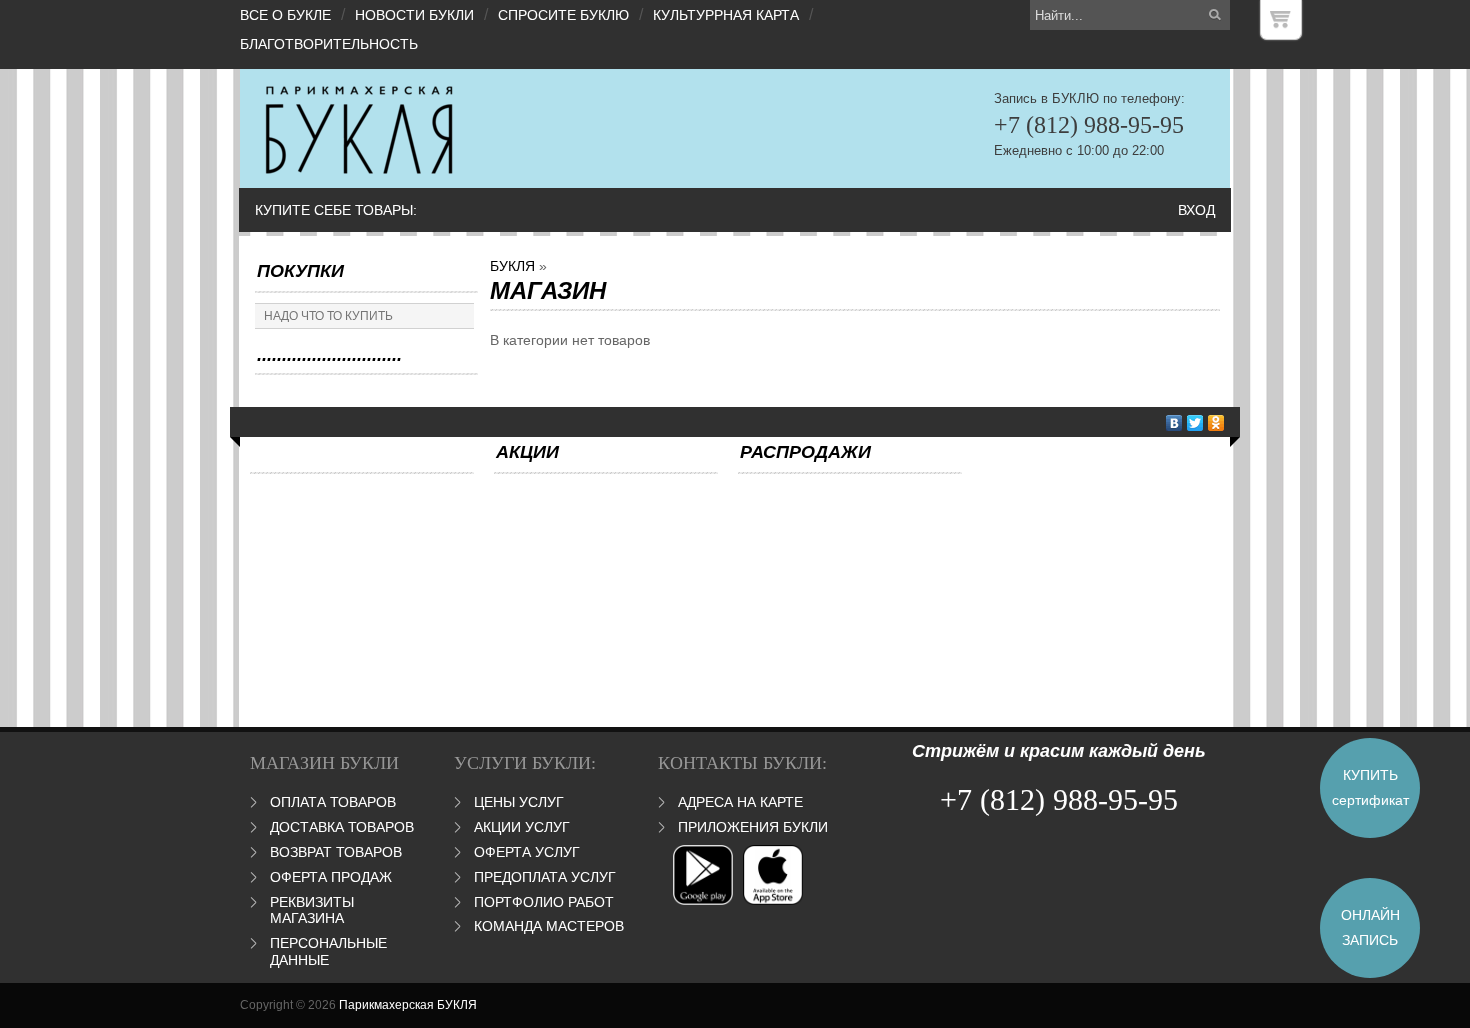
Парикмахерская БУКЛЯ (408, 1005)
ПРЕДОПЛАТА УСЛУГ (545, 877)
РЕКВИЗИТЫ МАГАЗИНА (312, 910)
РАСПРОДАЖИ (805, 452)
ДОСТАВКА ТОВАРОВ (342, 827)
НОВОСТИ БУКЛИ (414, 15)
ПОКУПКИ (300, 271)
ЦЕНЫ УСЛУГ (519, 802)
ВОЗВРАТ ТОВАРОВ (336, 852)
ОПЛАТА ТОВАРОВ (333, 802)
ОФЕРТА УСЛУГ (527, 852)
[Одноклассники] (1216, 423)
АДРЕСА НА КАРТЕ (740, 802)
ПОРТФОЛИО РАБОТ (544, 902)
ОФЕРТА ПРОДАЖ (331, 877)
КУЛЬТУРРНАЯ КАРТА (726, 15)
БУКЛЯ (512, 266)
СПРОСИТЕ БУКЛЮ (563, 15)
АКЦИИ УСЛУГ (522, 827)
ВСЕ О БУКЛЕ (285, 15)
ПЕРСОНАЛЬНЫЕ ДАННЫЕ (328, 951)
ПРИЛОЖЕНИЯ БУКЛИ (753, 827)
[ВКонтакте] (1174, 423)
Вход (1196, 210)
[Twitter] (1195, 423)
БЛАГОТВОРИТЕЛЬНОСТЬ (329, 44)
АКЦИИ (527, 452)
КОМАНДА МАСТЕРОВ (549, 926)
